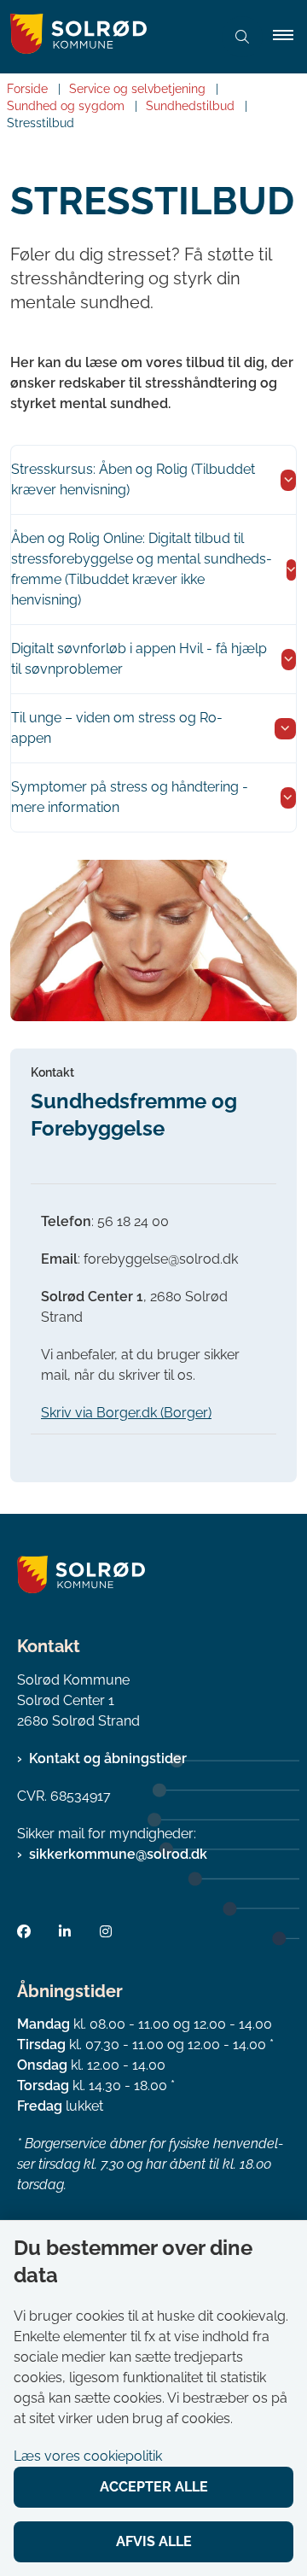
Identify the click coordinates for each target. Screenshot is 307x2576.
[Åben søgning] (242, 37)
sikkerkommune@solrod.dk (118, 1854)
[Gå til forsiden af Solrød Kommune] (106, 37)
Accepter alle (154, 2487)
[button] (290, 37)
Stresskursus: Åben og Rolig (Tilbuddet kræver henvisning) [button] (133, 479)
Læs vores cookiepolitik (88, 2456)
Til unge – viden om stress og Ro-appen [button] (117, 728)
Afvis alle (154, 2541)
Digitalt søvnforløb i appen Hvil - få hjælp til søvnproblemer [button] (139, 659)
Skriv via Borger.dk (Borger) (126, 1413)
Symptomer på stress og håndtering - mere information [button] (130, 797)
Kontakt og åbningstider (108, 1758)
